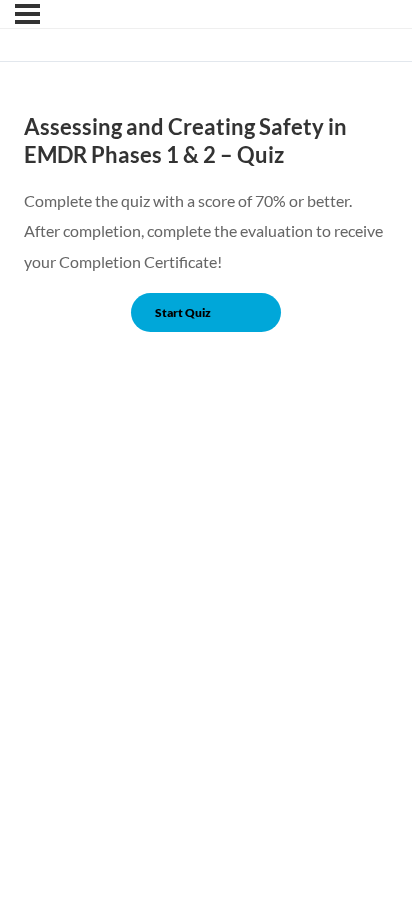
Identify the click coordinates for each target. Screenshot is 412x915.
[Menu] (27, 14)
